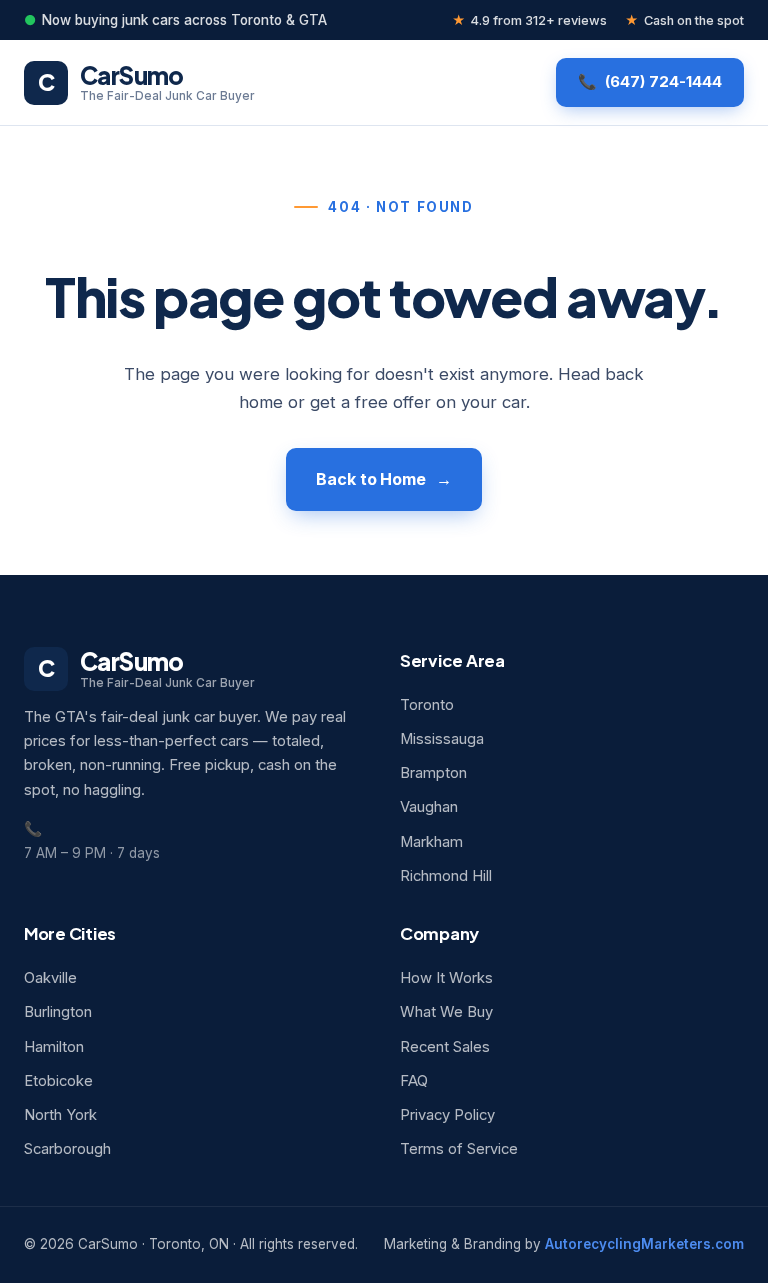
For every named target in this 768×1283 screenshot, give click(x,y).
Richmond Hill (446, 876)
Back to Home (371, 479)
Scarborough (67, 1149)
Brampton (433, 773)
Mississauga (442, 739)
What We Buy (446, 1012)
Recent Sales (445, 1047)
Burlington (58, 1012)
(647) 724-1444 (663, 81)
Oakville (50, 978)
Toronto (427, 705)
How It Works (446, 978)
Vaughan (429, 807)
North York (60, 1115)
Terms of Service (459, 1149)
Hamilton (54, 1047)
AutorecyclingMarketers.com (644, 1244)
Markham (431, 842)
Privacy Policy (447, 1115)
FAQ (414, 1081)
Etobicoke (58, 1081)
